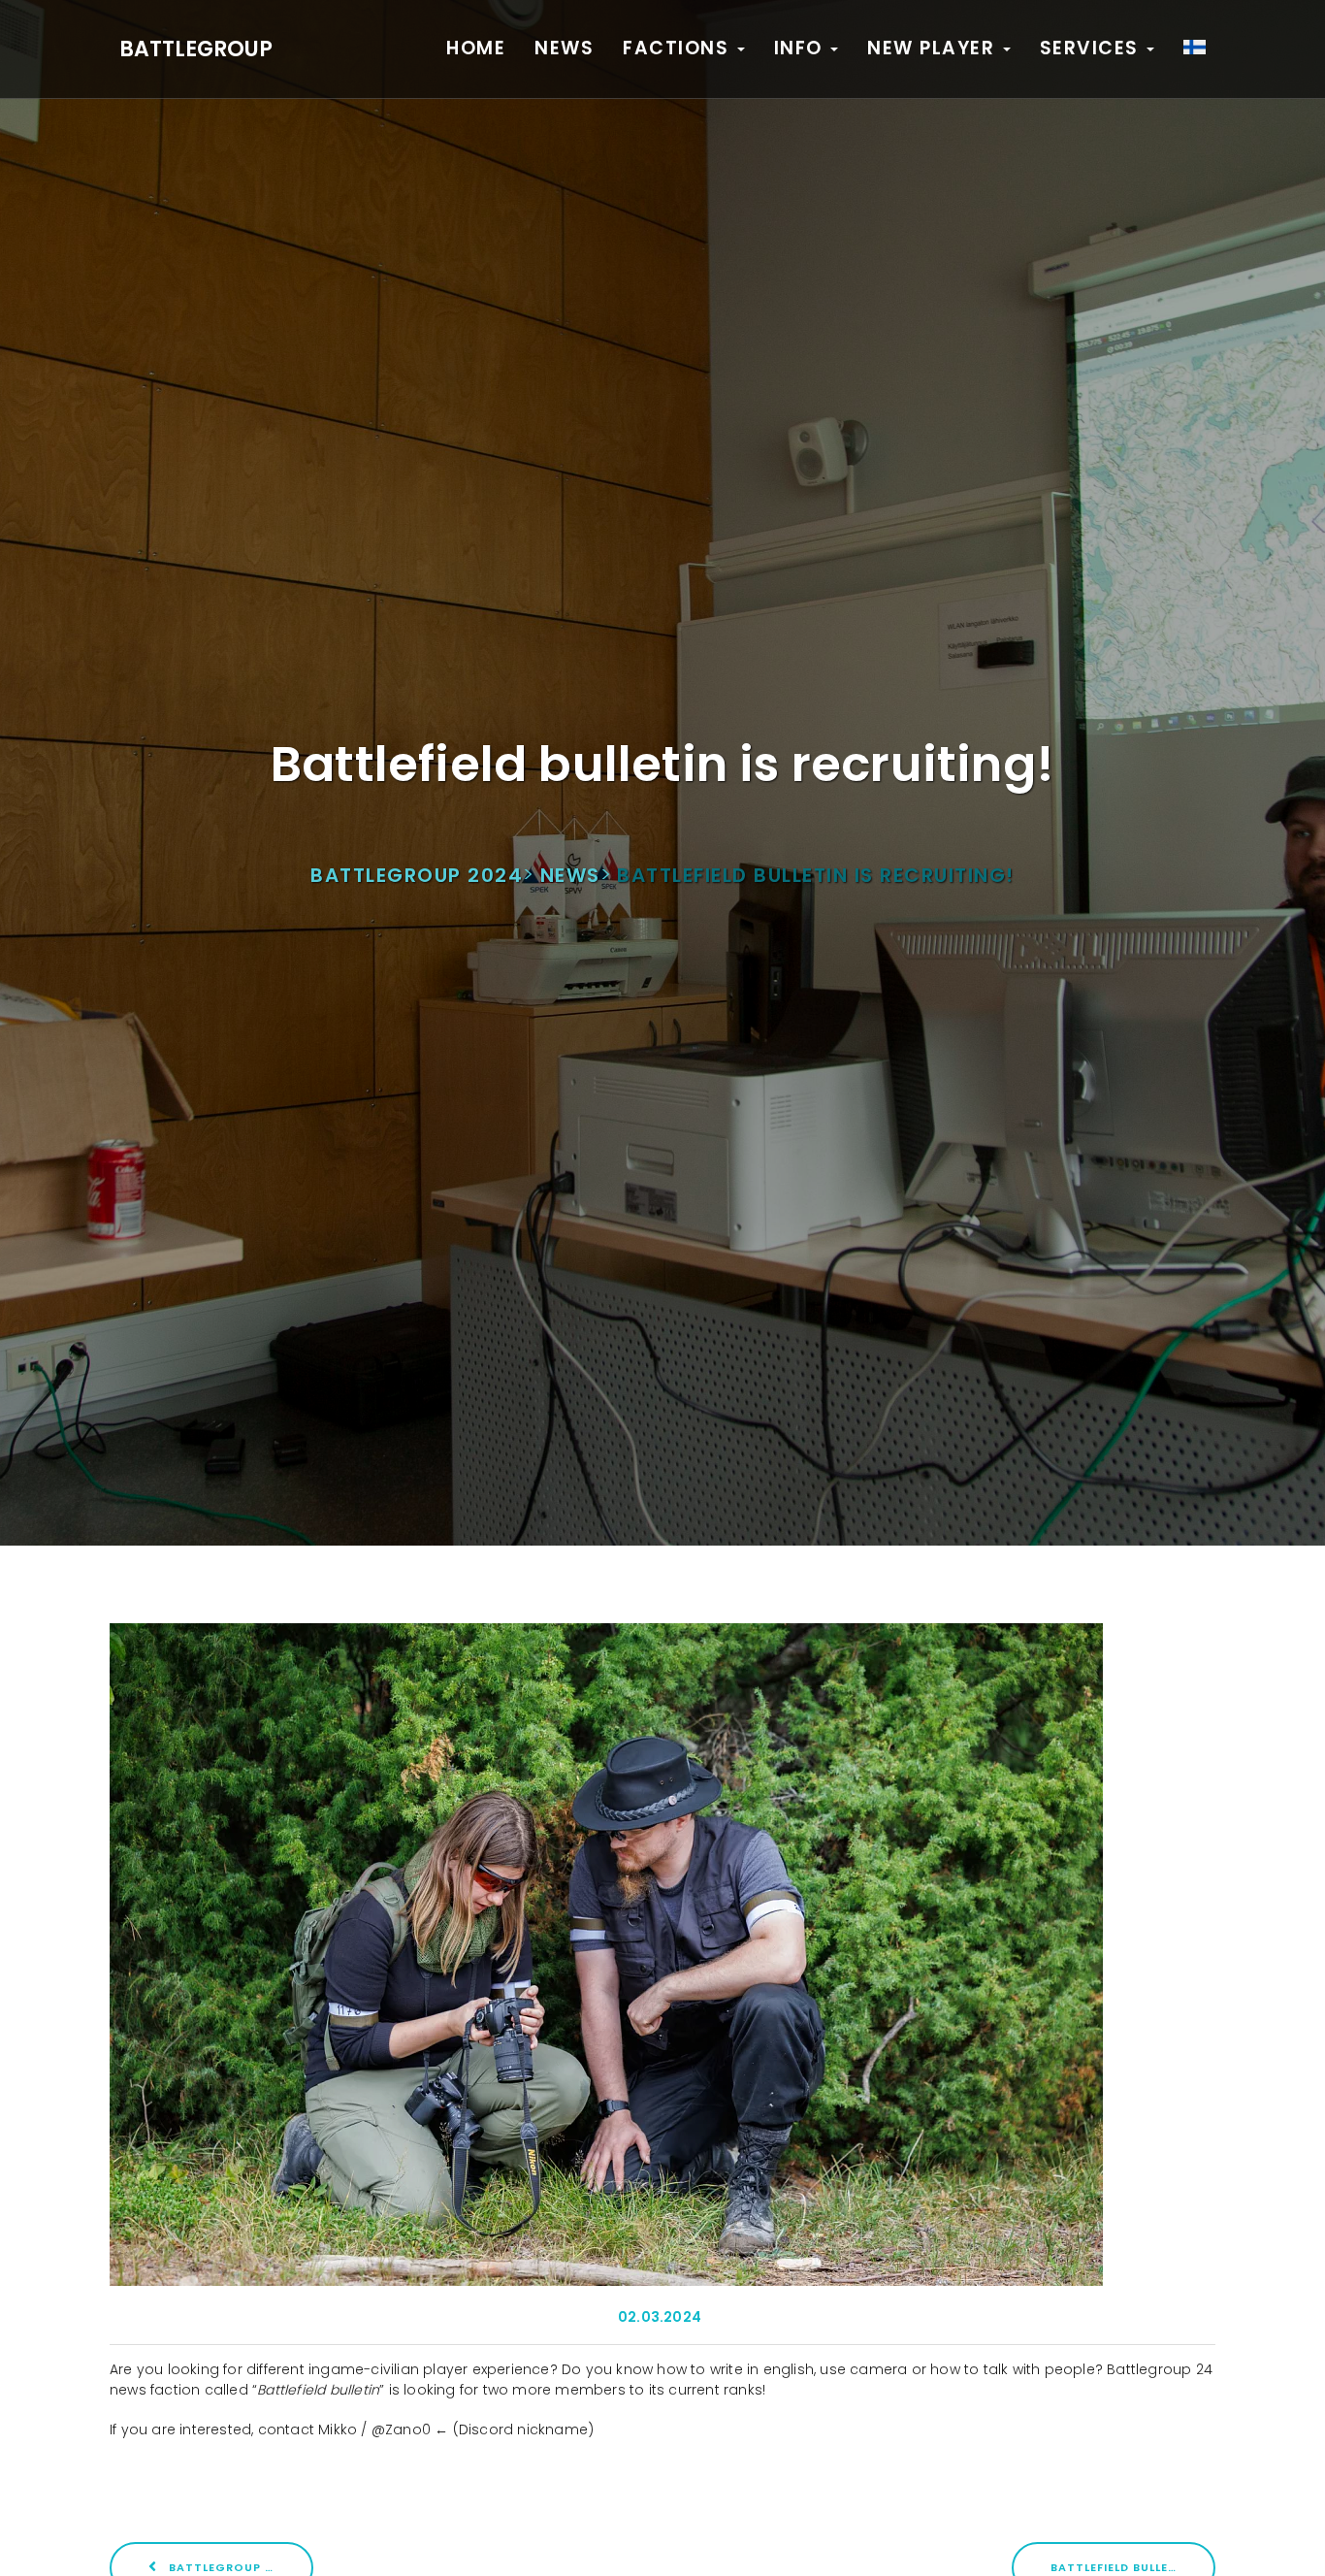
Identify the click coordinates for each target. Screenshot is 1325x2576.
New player (934, 48)
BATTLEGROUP (196, 49)
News (564, 48)
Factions (679, 48)
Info (802, 48)
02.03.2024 (660, 2317)
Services (1093, 48)
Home (476, 48)
